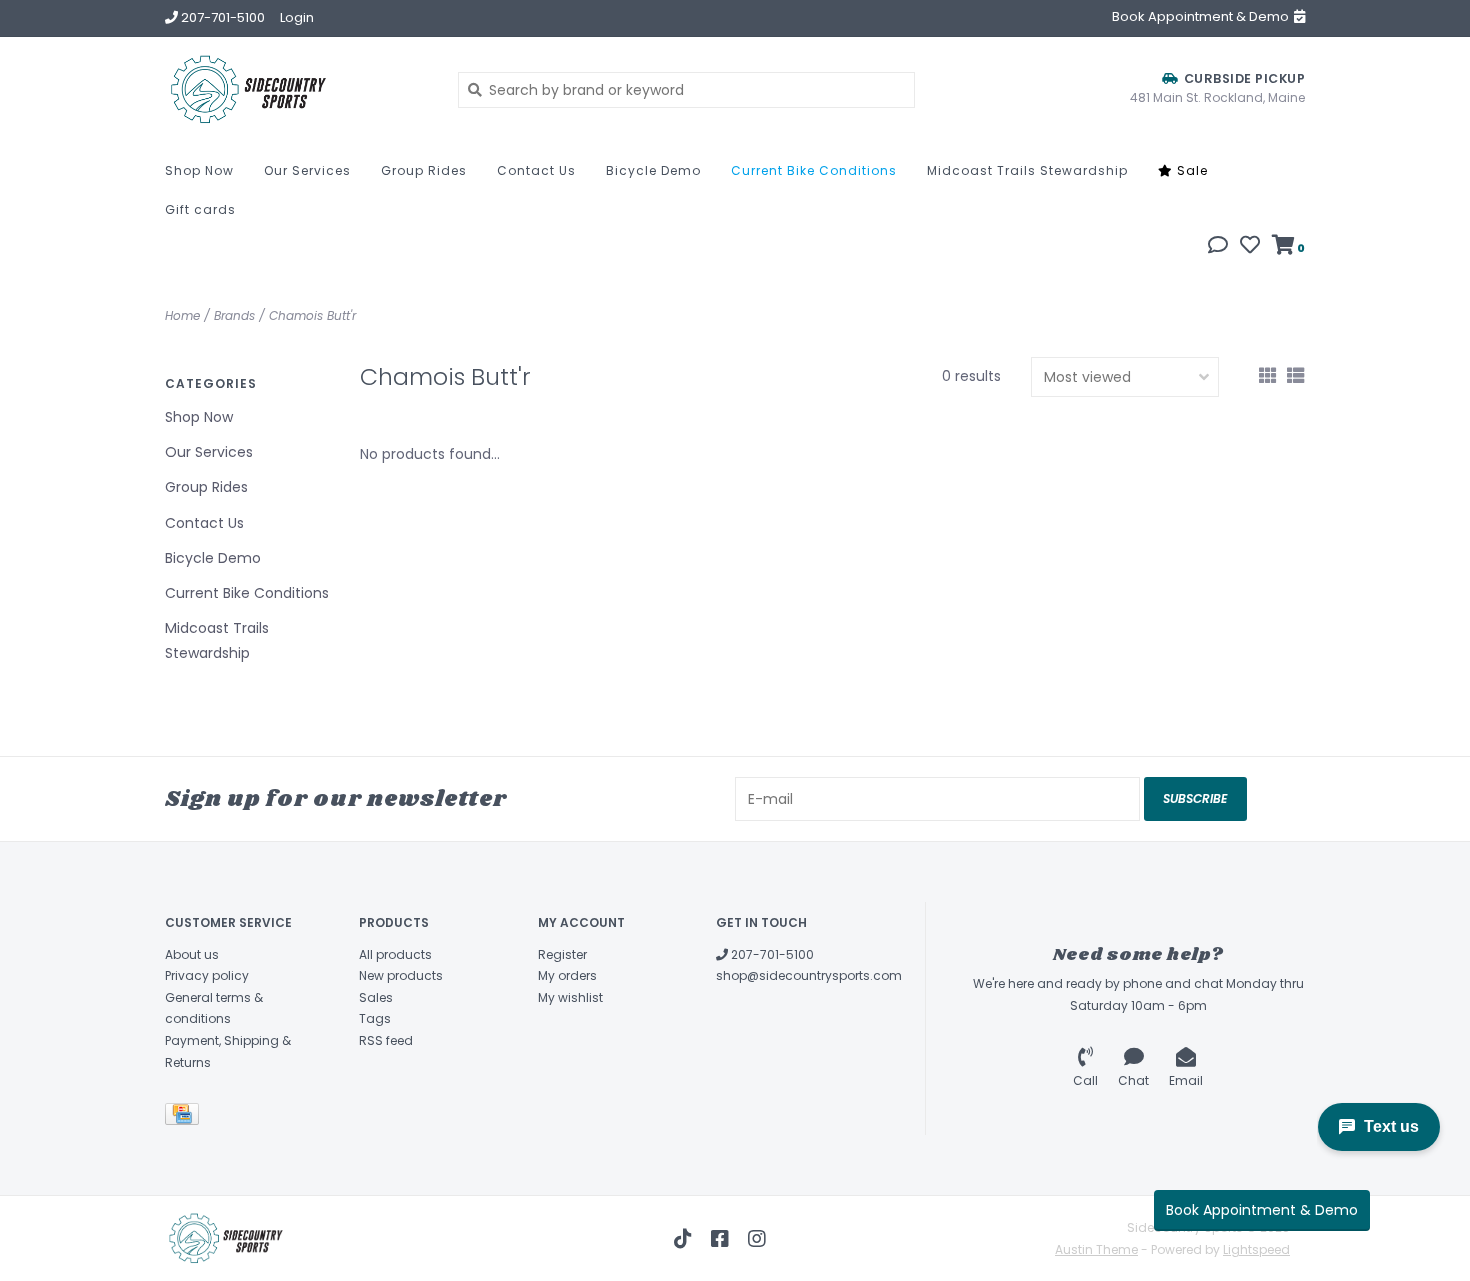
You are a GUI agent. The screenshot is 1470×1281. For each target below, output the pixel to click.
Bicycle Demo (653, 170)
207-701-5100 (771, 954)
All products (395, 954)
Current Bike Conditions (814, 170)
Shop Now (199, 170)
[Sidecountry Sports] (296, 89)
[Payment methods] (185, 1118)
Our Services (307, 170)
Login (297, 17)
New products (401, 975)
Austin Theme (1096, 1249)
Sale (1190, 170)
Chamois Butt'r (312, 315)
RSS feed (386, 1040)
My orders (567, 975)
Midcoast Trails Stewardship (1027, 170)
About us (192, 954)
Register (562, 954)
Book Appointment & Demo (1262, 1210)
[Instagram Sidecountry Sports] (757, 1239)
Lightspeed (1256, 1249)
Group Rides (424, 170)
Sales (376, 997)
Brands (234, 315)
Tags (375, 1018)
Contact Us (536, 170)
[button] (1218, 247)
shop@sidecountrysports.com (809, 975)
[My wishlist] (1250, 247)
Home (182, 315)
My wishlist (570, 997)
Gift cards (200, 209)
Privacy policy (207, 975)
